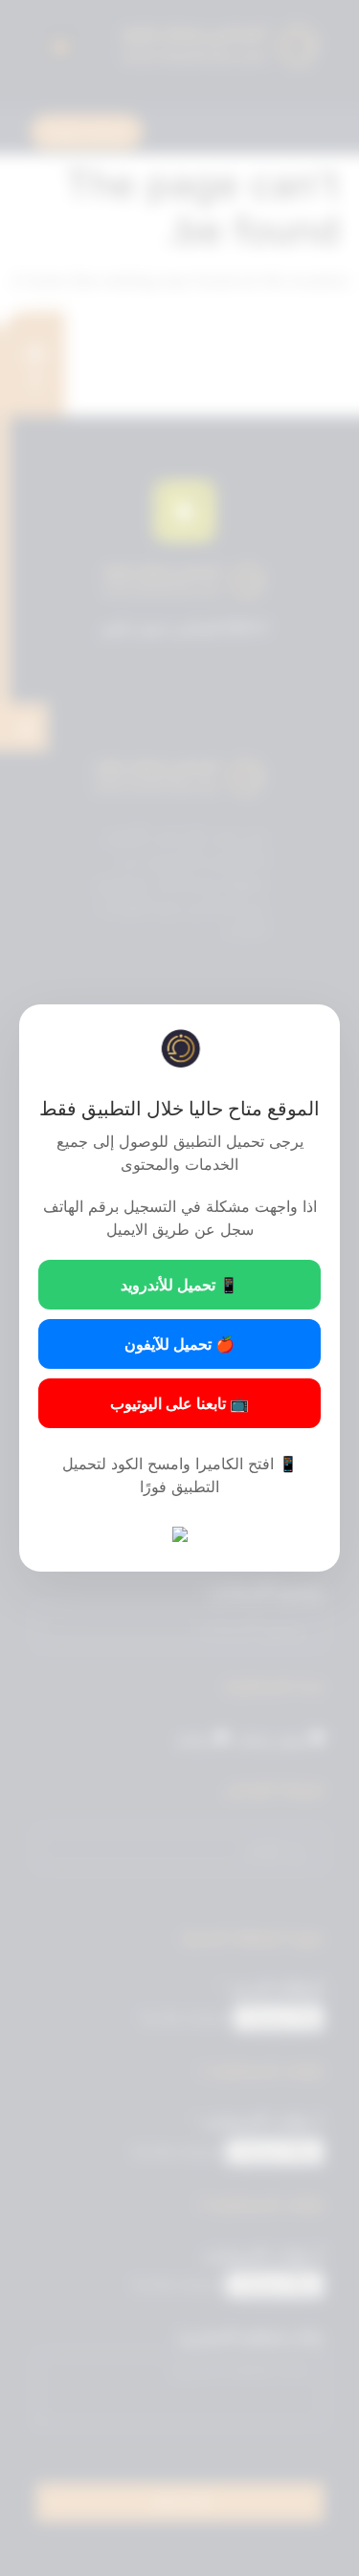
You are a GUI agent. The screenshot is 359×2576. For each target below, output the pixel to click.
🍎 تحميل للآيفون (179, 1344)
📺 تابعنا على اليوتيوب (179, 1403)
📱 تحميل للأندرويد (179, 1285)
